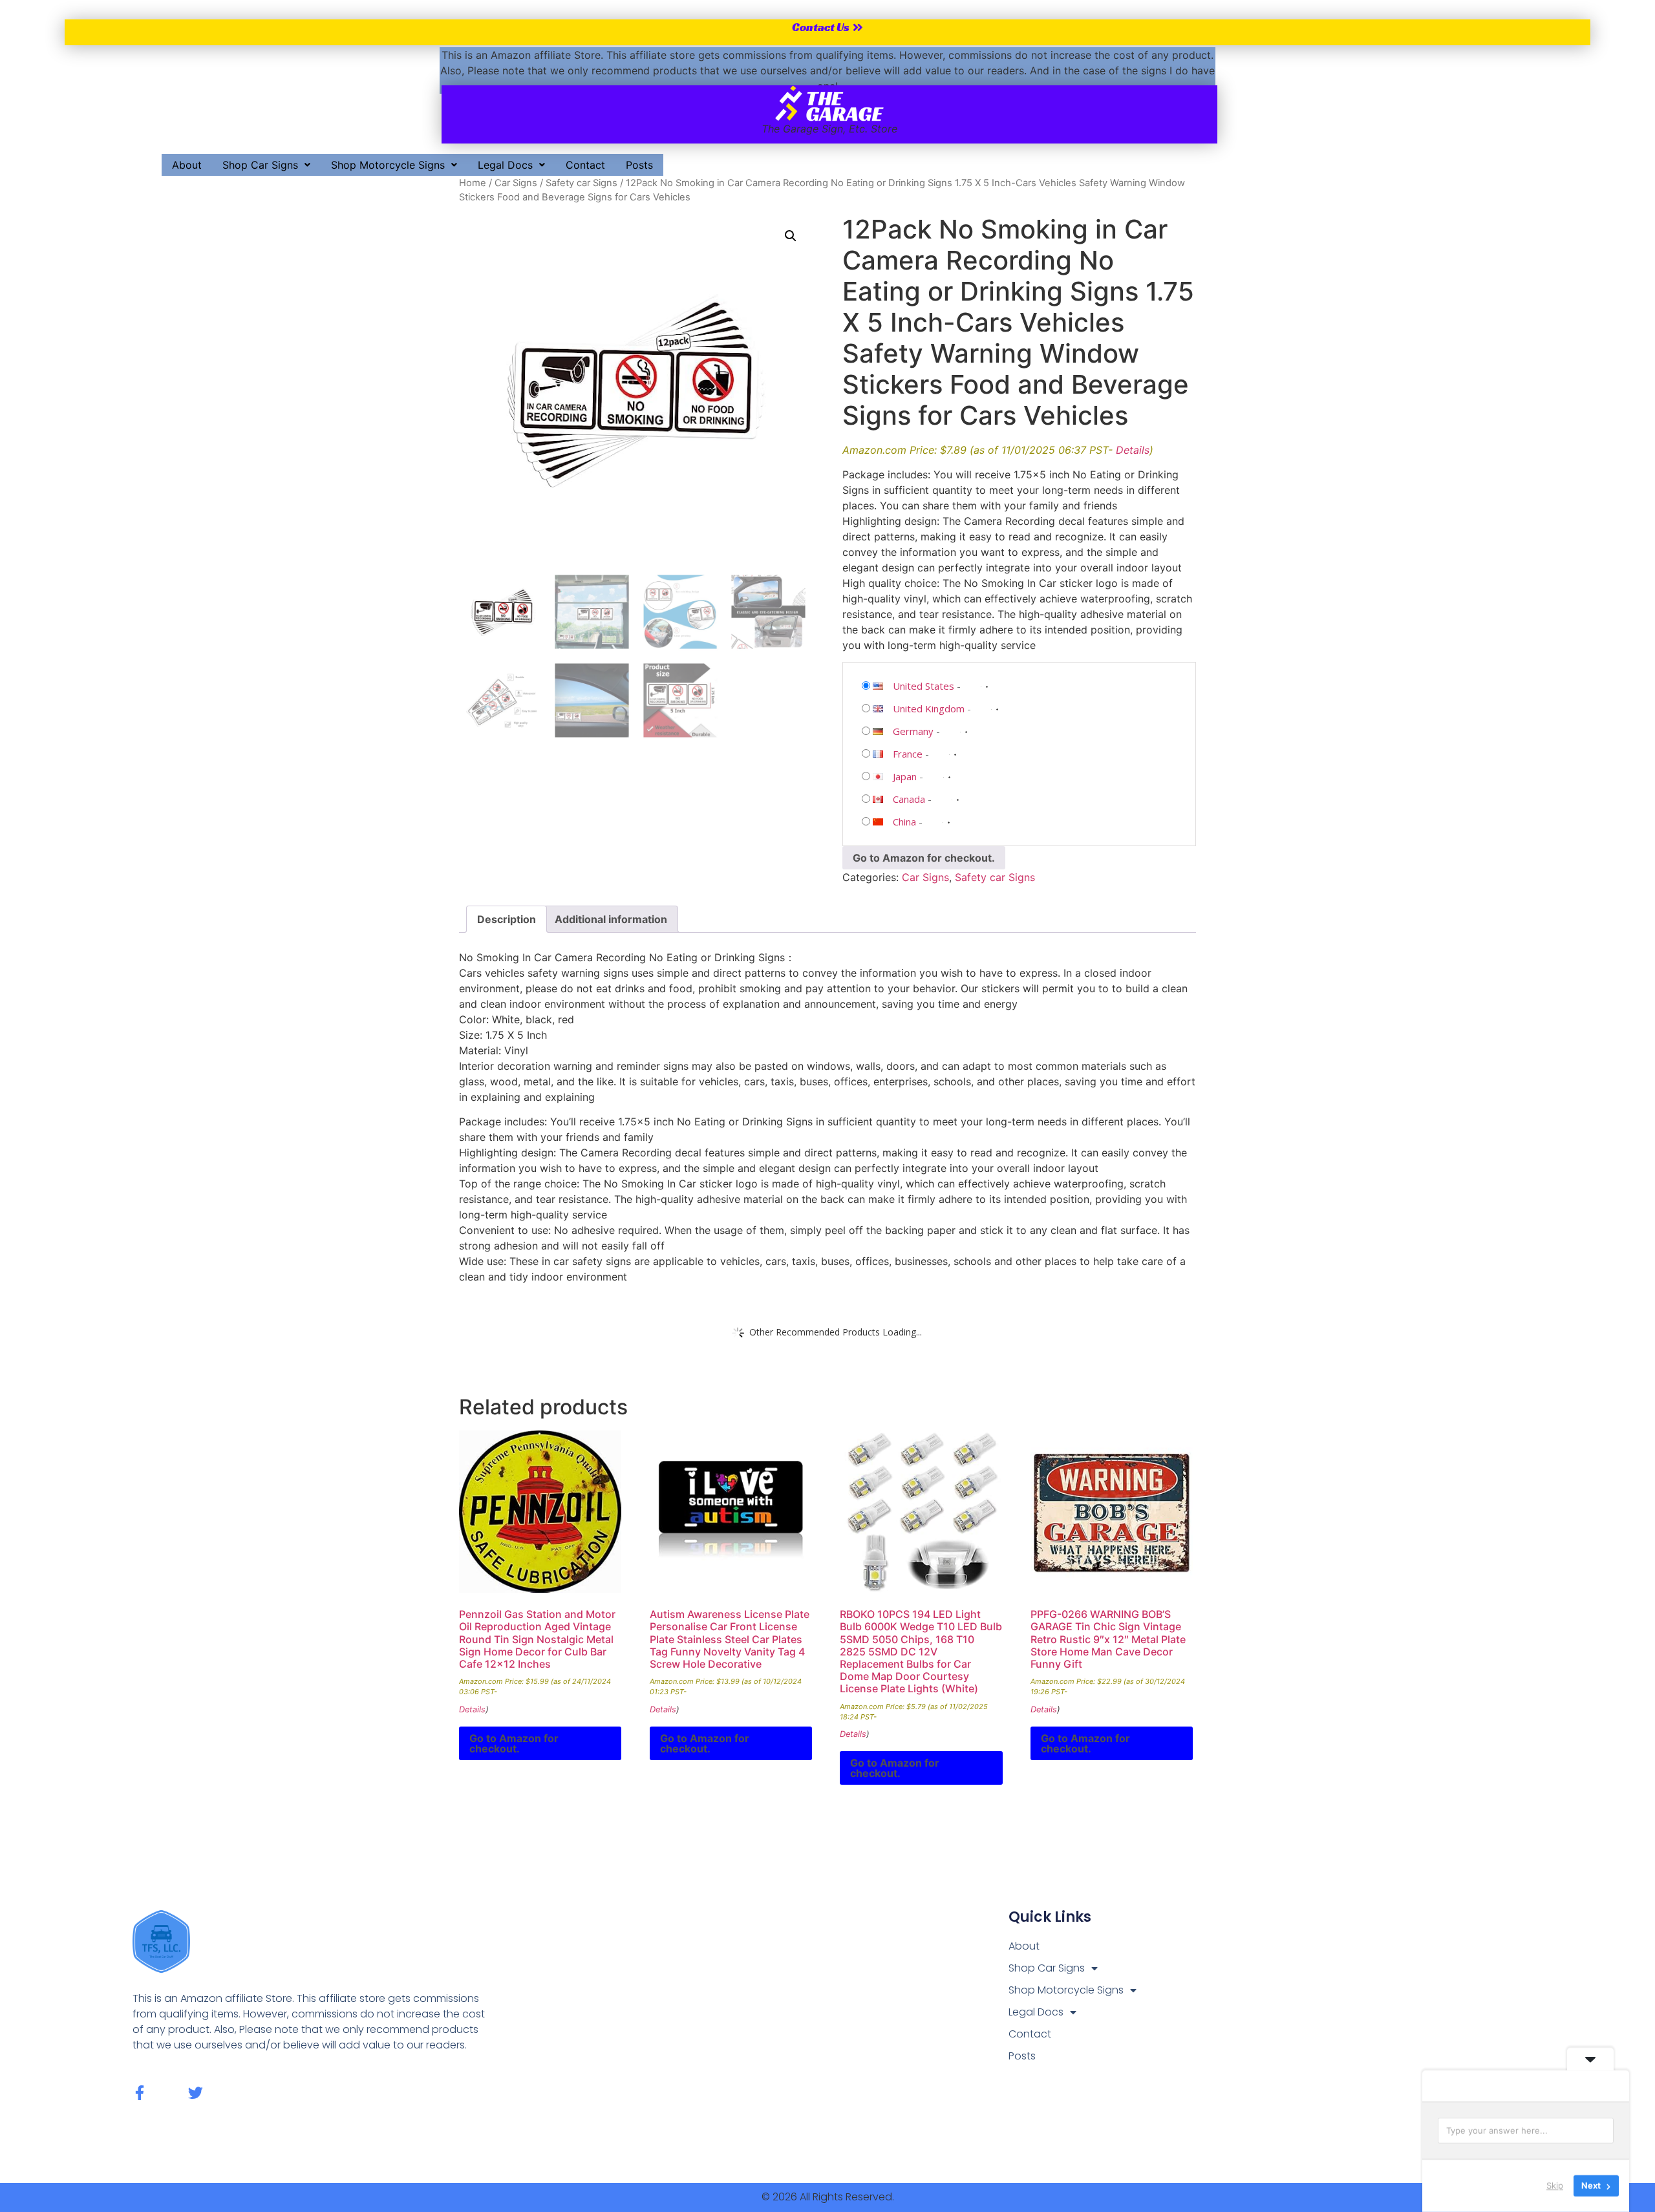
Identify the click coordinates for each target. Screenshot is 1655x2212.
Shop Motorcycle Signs (388, 165)
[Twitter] (196, 2093)
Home (473, 183)
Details (1133, 450)
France (908, 754)
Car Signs (516, 183)
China (904, 822)
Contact (585, 165)
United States (924, 686)
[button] (266, 165)
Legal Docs (505, 165)
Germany (913, 731)
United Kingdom (929, 708)
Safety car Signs (582, 183)
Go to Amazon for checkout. (924, 858)
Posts (639, 165)
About (187, 165)
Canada (909, 799)
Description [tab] (507, 919)
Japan (905, 776)
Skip (1555, 2185)
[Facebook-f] (140, 2093)
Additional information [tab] (611, 919)
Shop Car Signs (260, 165)
